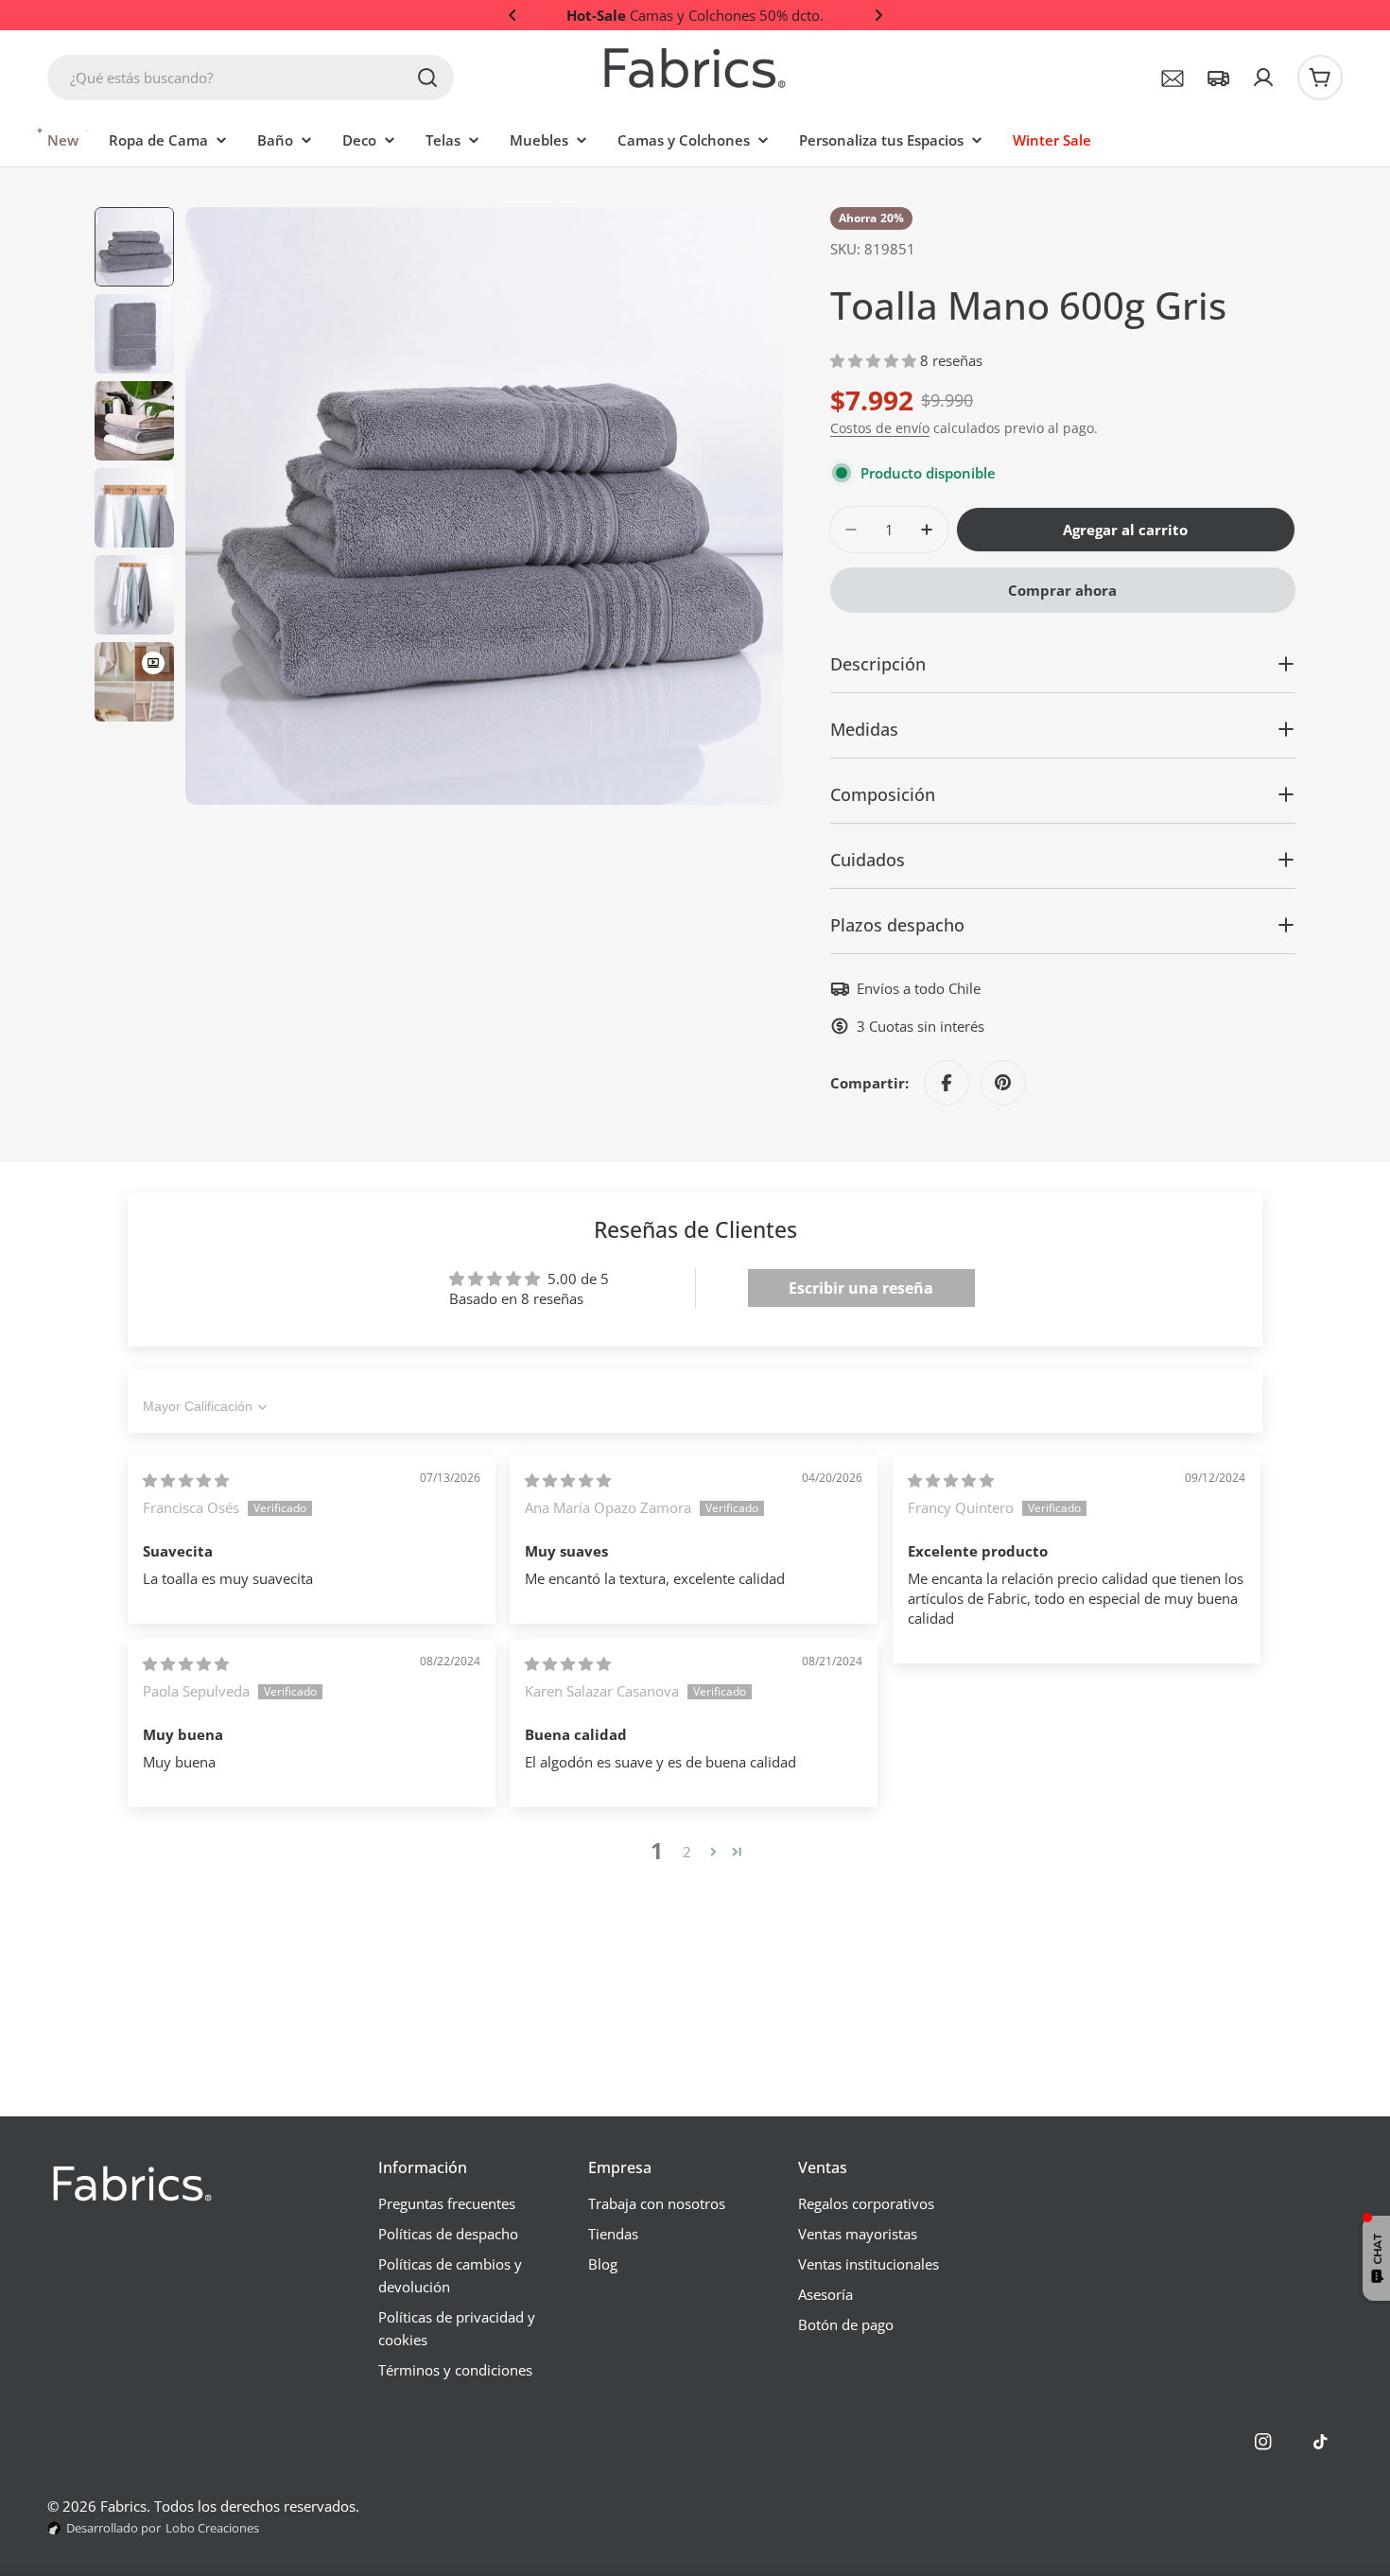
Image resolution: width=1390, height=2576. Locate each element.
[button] (513, 15)
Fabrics (123, 2506)
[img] (186, 1480)
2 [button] (687, 1852)
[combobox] (251, 78)
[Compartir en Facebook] (947, 1083)
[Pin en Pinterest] (1003, 1083)
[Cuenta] (1263, 78)
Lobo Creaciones (212, 2528)
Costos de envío (880, 428)
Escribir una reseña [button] (861, 1288)
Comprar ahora (1062, 590)
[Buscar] (427, 78)
